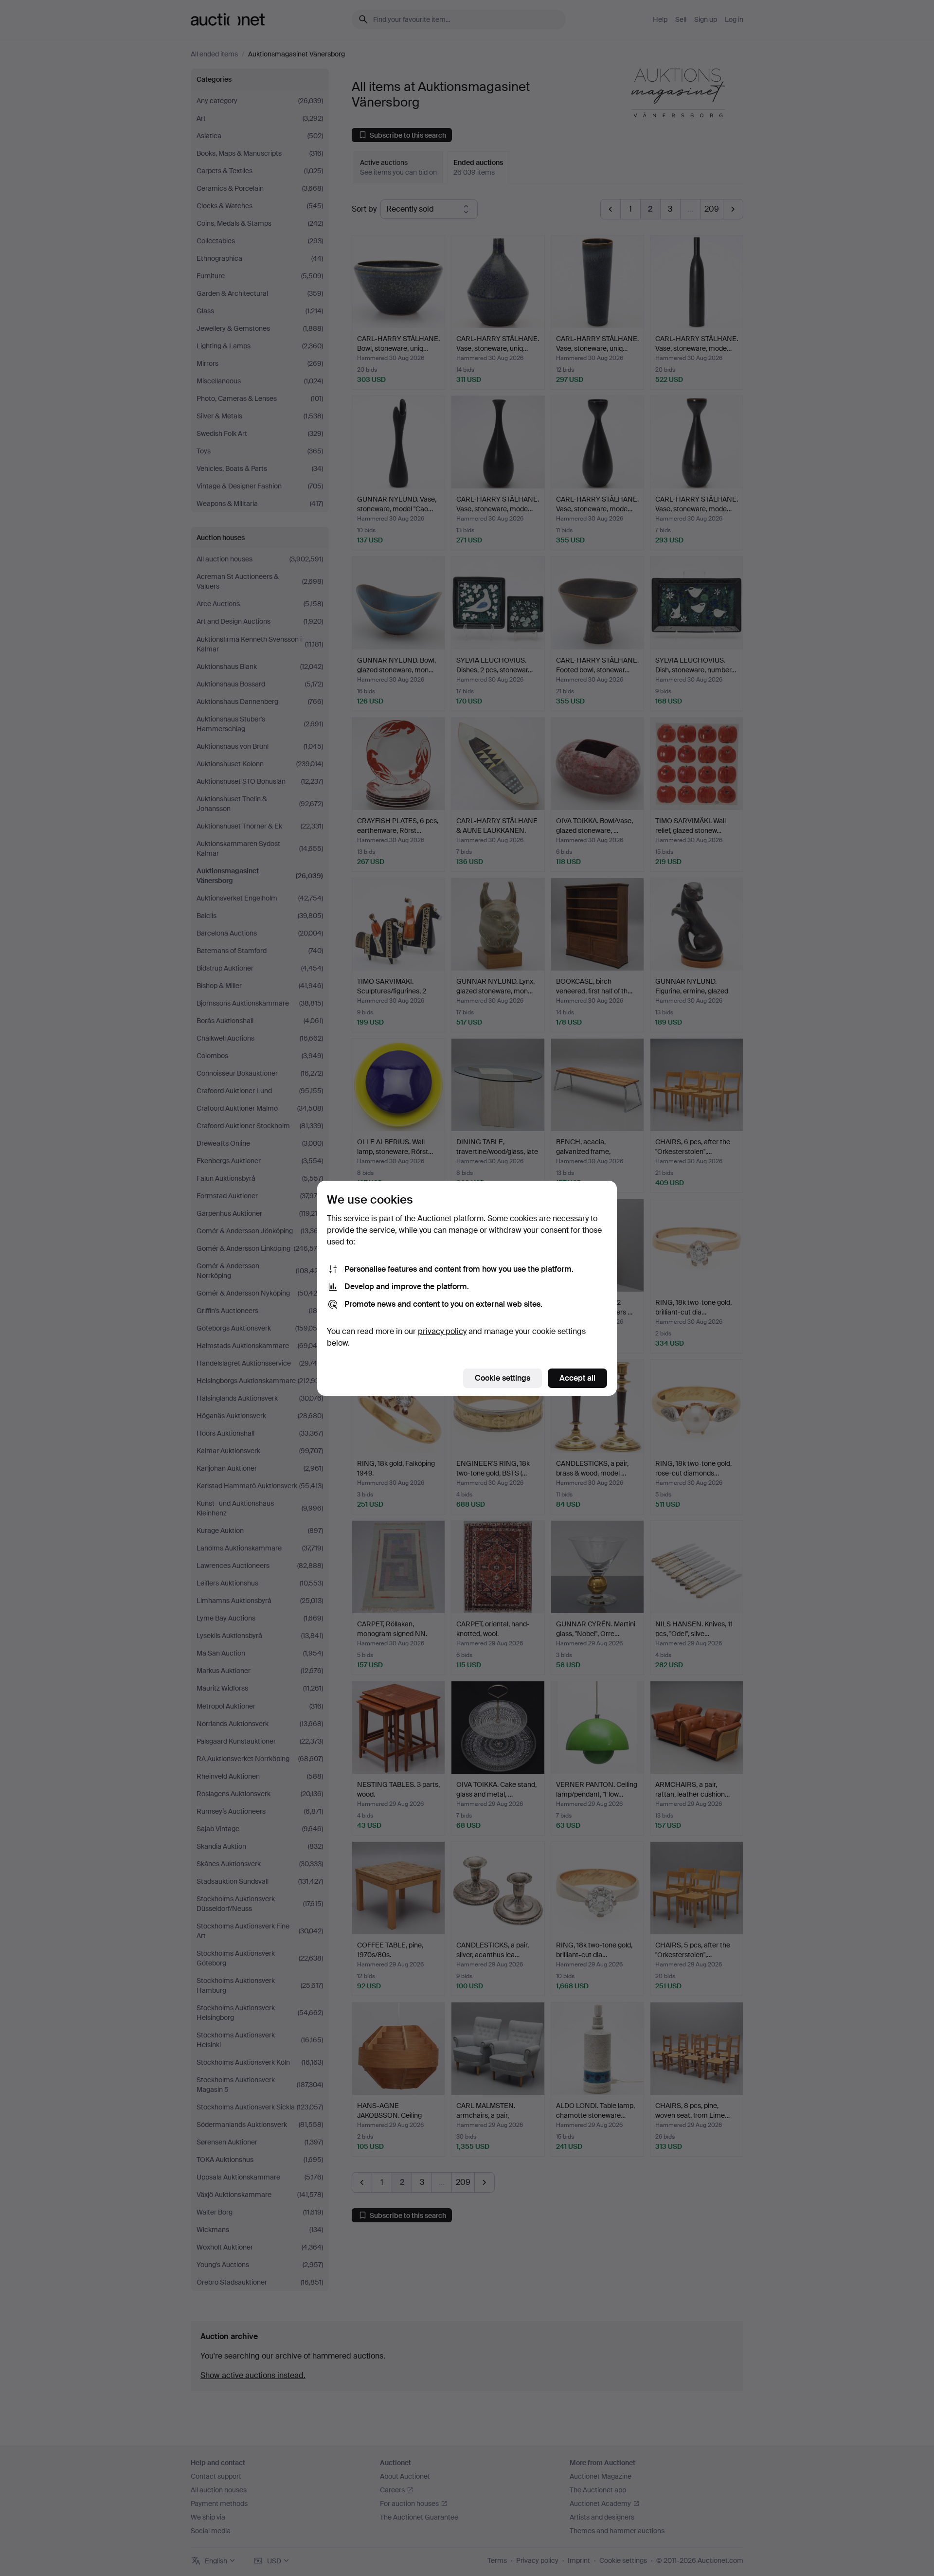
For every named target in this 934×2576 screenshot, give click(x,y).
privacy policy (442, 1331)
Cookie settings (503, 1378)
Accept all (577, 1378)
